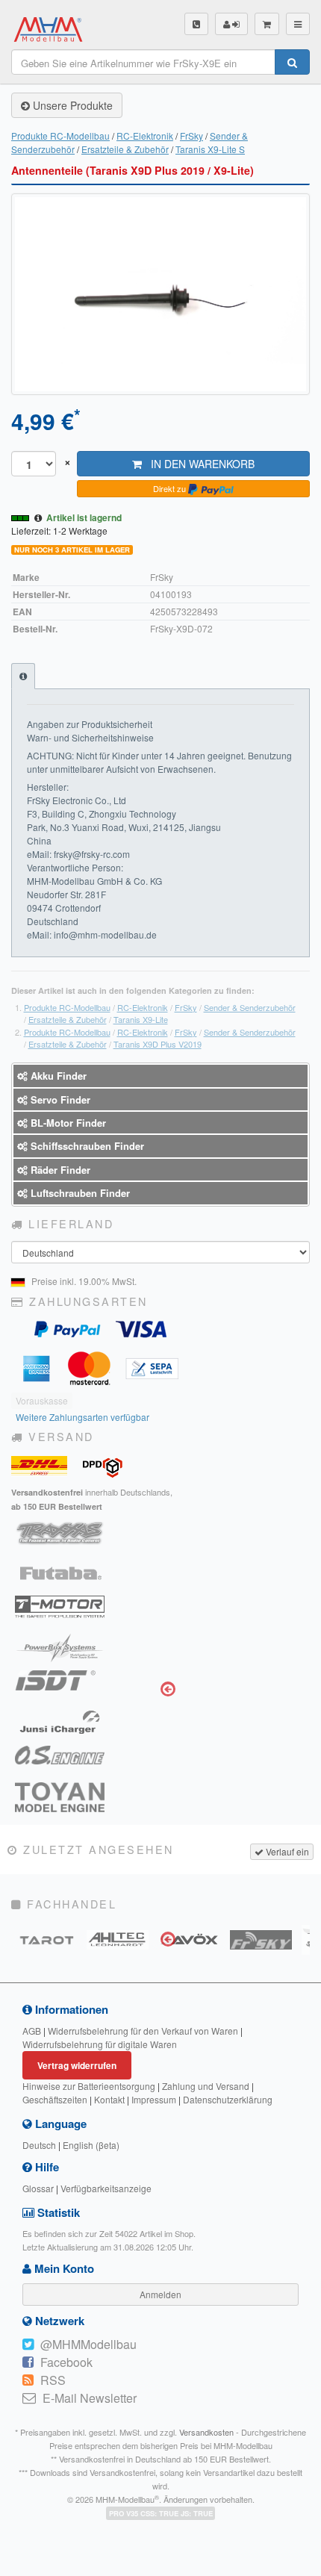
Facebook (66, 2362)
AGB (32, 2031)
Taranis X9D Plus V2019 (158, 1044)
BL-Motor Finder (67, 1123)
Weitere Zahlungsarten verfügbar (82, 1417)
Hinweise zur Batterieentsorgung (89, 2086)
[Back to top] (14, 2562)
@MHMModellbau (88, 2344)
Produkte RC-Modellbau (60, 136)
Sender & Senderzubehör (250, 1007)
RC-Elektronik (145, 136)
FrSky (191, 136)
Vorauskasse (42, 1400)
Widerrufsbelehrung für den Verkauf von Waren (143, 2031)
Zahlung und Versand (206, 2086)
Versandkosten (206, 2432)
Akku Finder (57, 1076)
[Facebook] (28, 2362)
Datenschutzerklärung (228, 2099)
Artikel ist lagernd (84, 517)
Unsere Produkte (71, 105)
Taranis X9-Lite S (210, 149)
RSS (53, 2380)
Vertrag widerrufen (77, 2065)
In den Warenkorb (198, 464)
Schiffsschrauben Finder (86, 1146)
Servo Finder (59, 1099)
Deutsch (39, 2145)
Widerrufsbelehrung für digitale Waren (100, 2044)
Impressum (154, 2099)
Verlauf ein (286, 1851)
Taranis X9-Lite (141, 1019)
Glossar (38, 2188)
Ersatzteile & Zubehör (125, 149)
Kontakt (109, 2099)
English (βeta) (91, 2145)
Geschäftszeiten (55, 2099)
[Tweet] (28, 2345)
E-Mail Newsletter (90, 2398)
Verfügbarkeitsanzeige (106, 2188)
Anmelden (160, 2294)
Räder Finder (59, 1170)
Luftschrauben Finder (79, 1193)
